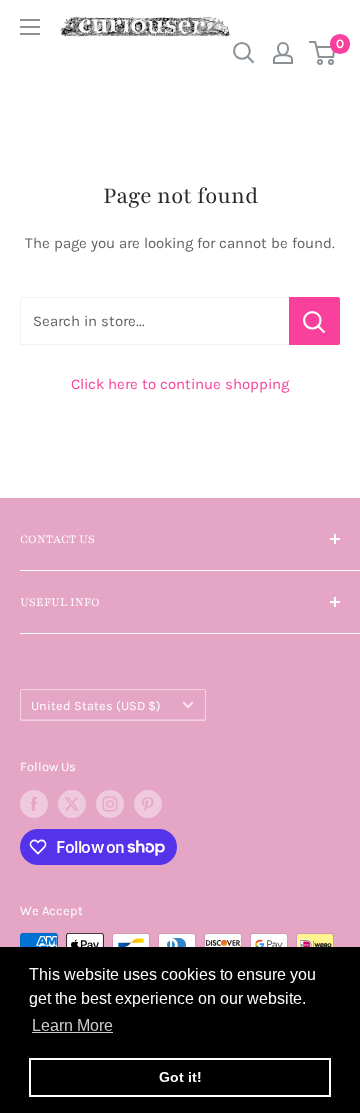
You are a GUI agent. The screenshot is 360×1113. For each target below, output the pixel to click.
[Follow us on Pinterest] (148, 804)
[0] (323, 53)
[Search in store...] (314, 321)
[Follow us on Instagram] (110, 804)
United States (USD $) (96, 705)
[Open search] (244, 53)
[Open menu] (30, 27)
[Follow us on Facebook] (34, 804)
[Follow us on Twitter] (72, 804)
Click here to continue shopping (180, 384)
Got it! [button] (180, 1077)
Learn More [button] (72, 1025)
